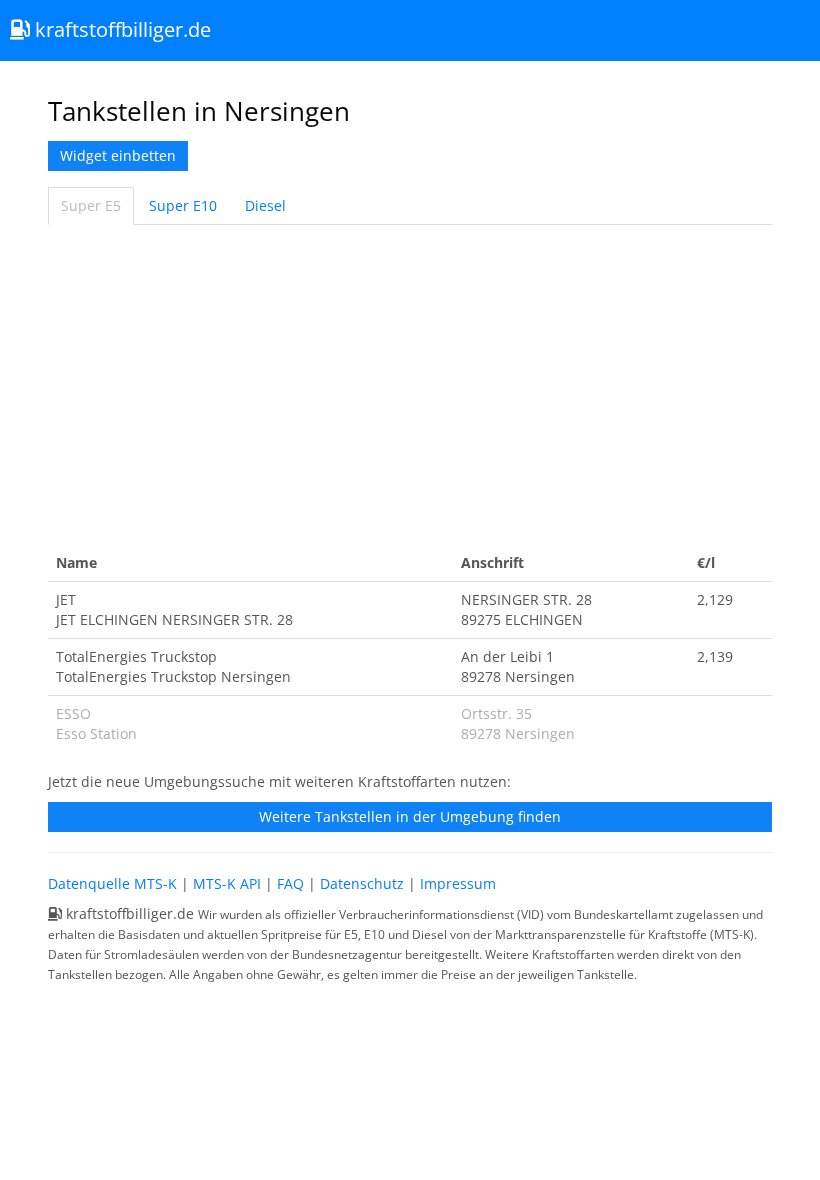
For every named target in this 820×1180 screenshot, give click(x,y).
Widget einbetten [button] (118, 155)
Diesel (265, 205)
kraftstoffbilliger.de (120, 29)
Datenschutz (362, 883)
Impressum (458, 883)
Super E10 (183, 205)
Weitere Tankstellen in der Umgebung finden (410, 816)
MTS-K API (227, 883)
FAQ (290, 883)
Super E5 (91, 205)
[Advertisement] (410, 385)
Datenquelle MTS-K (112, 883)
